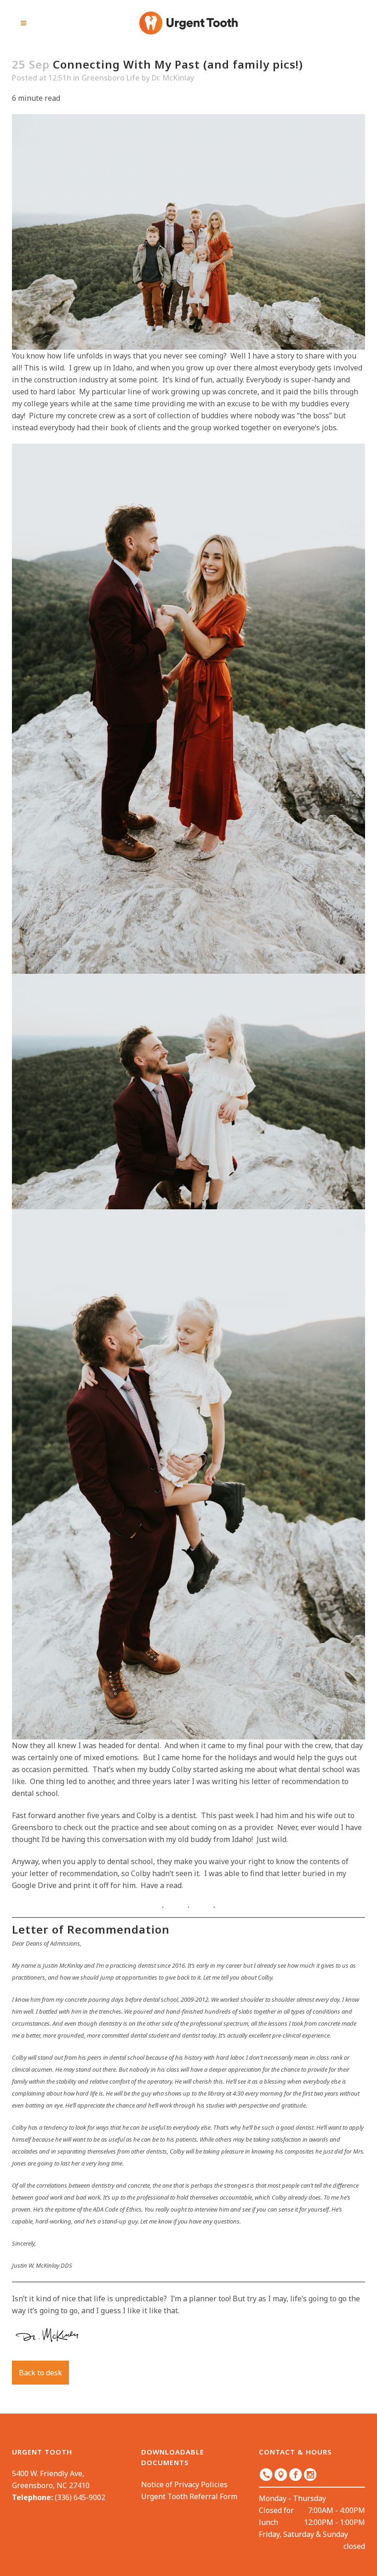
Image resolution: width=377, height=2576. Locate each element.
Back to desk (40, 2373)
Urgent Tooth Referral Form (189, 2496)
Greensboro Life (111, 78)
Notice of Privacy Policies (184, 2484)
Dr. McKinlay (173, 78)
